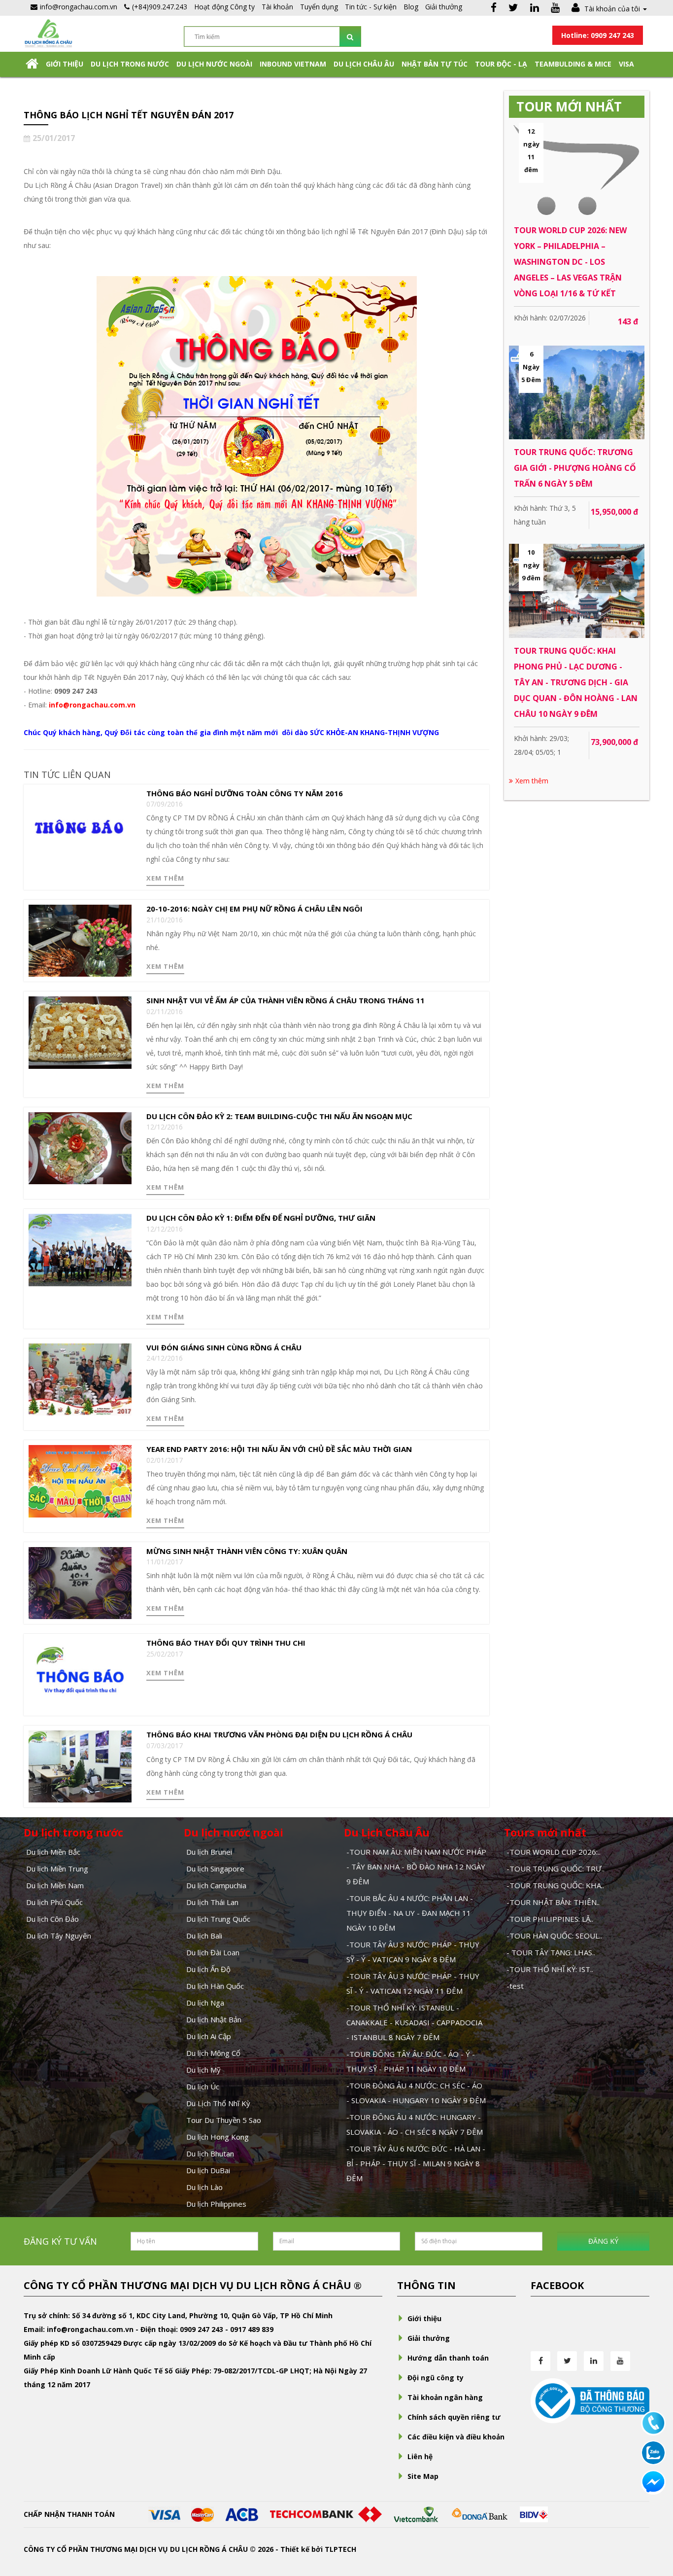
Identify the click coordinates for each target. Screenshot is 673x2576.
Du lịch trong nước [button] (130, 64)
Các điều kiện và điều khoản (456, 2437)
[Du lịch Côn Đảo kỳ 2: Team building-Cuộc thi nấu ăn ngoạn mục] (80, 1147)
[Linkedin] (535, 9)
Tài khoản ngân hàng (445, 2397)
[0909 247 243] (653, 2422)
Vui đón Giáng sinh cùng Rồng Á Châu (224, 1347)
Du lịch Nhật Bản (214, 2019)
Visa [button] (626, 64)
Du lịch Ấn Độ (208, 1969)
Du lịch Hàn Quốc (215, 1986)
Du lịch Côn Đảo (52, 1919)
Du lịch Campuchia (216, 1885)
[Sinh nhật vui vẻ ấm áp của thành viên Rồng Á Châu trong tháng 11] (80, 1032)
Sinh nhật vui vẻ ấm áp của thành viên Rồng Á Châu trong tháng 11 (286, 1000)
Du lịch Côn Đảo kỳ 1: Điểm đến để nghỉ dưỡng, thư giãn (261, 1218)
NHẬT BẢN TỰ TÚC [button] (435, 64)
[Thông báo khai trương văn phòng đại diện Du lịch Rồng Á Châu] (80, 1766)
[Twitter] (513, 9)
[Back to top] (653, 2514)
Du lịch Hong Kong (218, 2137)
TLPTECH (340, 2549)
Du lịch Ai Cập (209, 2036)
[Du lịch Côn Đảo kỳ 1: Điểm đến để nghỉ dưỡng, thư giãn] (80, 1249)
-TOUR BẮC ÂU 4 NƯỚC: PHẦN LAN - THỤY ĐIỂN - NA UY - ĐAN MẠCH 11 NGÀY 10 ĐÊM (410, 1913)
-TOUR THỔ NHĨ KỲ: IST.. (550, 1969)
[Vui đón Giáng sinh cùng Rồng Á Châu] (80, 1379)
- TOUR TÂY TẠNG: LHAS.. (551, 1952)
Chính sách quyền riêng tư (454, 2417)
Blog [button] (411, 7)
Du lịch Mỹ (203, 2070)
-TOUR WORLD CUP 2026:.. (554, 1852)
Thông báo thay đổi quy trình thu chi (226, 1643)
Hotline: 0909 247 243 (598, 35)
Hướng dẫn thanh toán (448, 2358)
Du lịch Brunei (209, 1852)
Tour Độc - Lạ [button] (501, 64)
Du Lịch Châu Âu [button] (364, 64)
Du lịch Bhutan (210, 2153)
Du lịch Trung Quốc (218, 1919)
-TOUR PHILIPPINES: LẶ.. (550, 1919)
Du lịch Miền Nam (55, 1885)
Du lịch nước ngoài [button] (214, 64)
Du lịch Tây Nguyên (59, 1936)
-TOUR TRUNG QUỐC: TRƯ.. (555, 1869)
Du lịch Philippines (216, 2204)
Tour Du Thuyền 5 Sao (224, 2120)
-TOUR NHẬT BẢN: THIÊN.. (553, 1902)
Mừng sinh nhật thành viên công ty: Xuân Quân (247, 1551)
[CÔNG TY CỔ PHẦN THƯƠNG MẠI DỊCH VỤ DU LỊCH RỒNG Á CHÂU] (48, 33)
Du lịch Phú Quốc (54, 1902)
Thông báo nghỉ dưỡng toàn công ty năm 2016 (245, 793)
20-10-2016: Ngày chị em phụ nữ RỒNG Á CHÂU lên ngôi (254, 909)
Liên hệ (420, 2456)
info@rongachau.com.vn (92, 705)
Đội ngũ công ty (436, 2378)
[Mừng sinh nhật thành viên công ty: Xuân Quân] (80, 1582)
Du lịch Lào (204, 2187)
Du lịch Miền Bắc (53, 1852)
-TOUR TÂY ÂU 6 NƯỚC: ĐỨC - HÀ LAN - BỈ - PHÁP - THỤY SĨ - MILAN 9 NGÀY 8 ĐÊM (416, 2163)
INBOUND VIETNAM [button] (293, 64)
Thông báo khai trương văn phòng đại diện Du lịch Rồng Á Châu (279, 1734)
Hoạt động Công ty (224, 7)
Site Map (423, 2476)
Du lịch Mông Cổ (213, 2053)
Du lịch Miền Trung (57, 1869)
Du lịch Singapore (215, 1869)
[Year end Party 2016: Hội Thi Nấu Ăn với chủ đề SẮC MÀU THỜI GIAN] (80, 1480)
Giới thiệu (65, 64)
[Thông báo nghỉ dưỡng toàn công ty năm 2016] (80, 825)
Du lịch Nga (205, 2003)
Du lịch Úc (203, 2086)
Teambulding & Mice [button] (573, 64)
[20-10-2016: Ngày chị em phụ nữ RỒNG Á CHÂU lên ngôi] (80, 940)
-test (515, 1986)
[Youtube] (555, 9)
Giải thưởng (444, 7)
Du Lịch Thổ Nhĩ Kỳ (218, 2103)
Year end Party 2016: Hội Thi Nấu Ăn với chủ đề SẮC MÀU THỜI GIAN (279, 1449)
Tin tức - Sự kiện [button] (371, 7)
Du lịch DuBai (208, 2170)
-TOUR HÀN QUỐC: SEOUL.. (554, 1936)
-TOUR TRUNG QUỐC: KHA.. (555, 1885)
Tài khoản (277, 7)
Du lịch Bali (204, 1936)
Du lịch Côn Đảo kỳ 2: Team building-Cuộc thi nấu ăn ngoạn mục (279, 1116)
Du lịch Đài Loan (213, 1952)
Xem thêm (165, 878)
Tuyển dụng (319, 7)
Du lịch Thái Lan (212, 1902)
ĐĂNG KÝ (603, 2241)
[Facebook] (494, 9)
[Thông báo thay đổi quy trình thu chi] (80, 1674)
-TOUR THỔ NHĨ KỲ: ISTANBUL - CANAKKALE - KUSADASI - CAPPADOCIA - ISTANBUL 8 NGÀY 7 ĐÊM (414, 2022)
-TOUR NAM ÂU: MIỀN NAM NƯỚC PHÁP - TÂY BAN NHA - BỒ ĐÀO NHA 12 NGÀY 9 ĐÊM (416, 1867)
